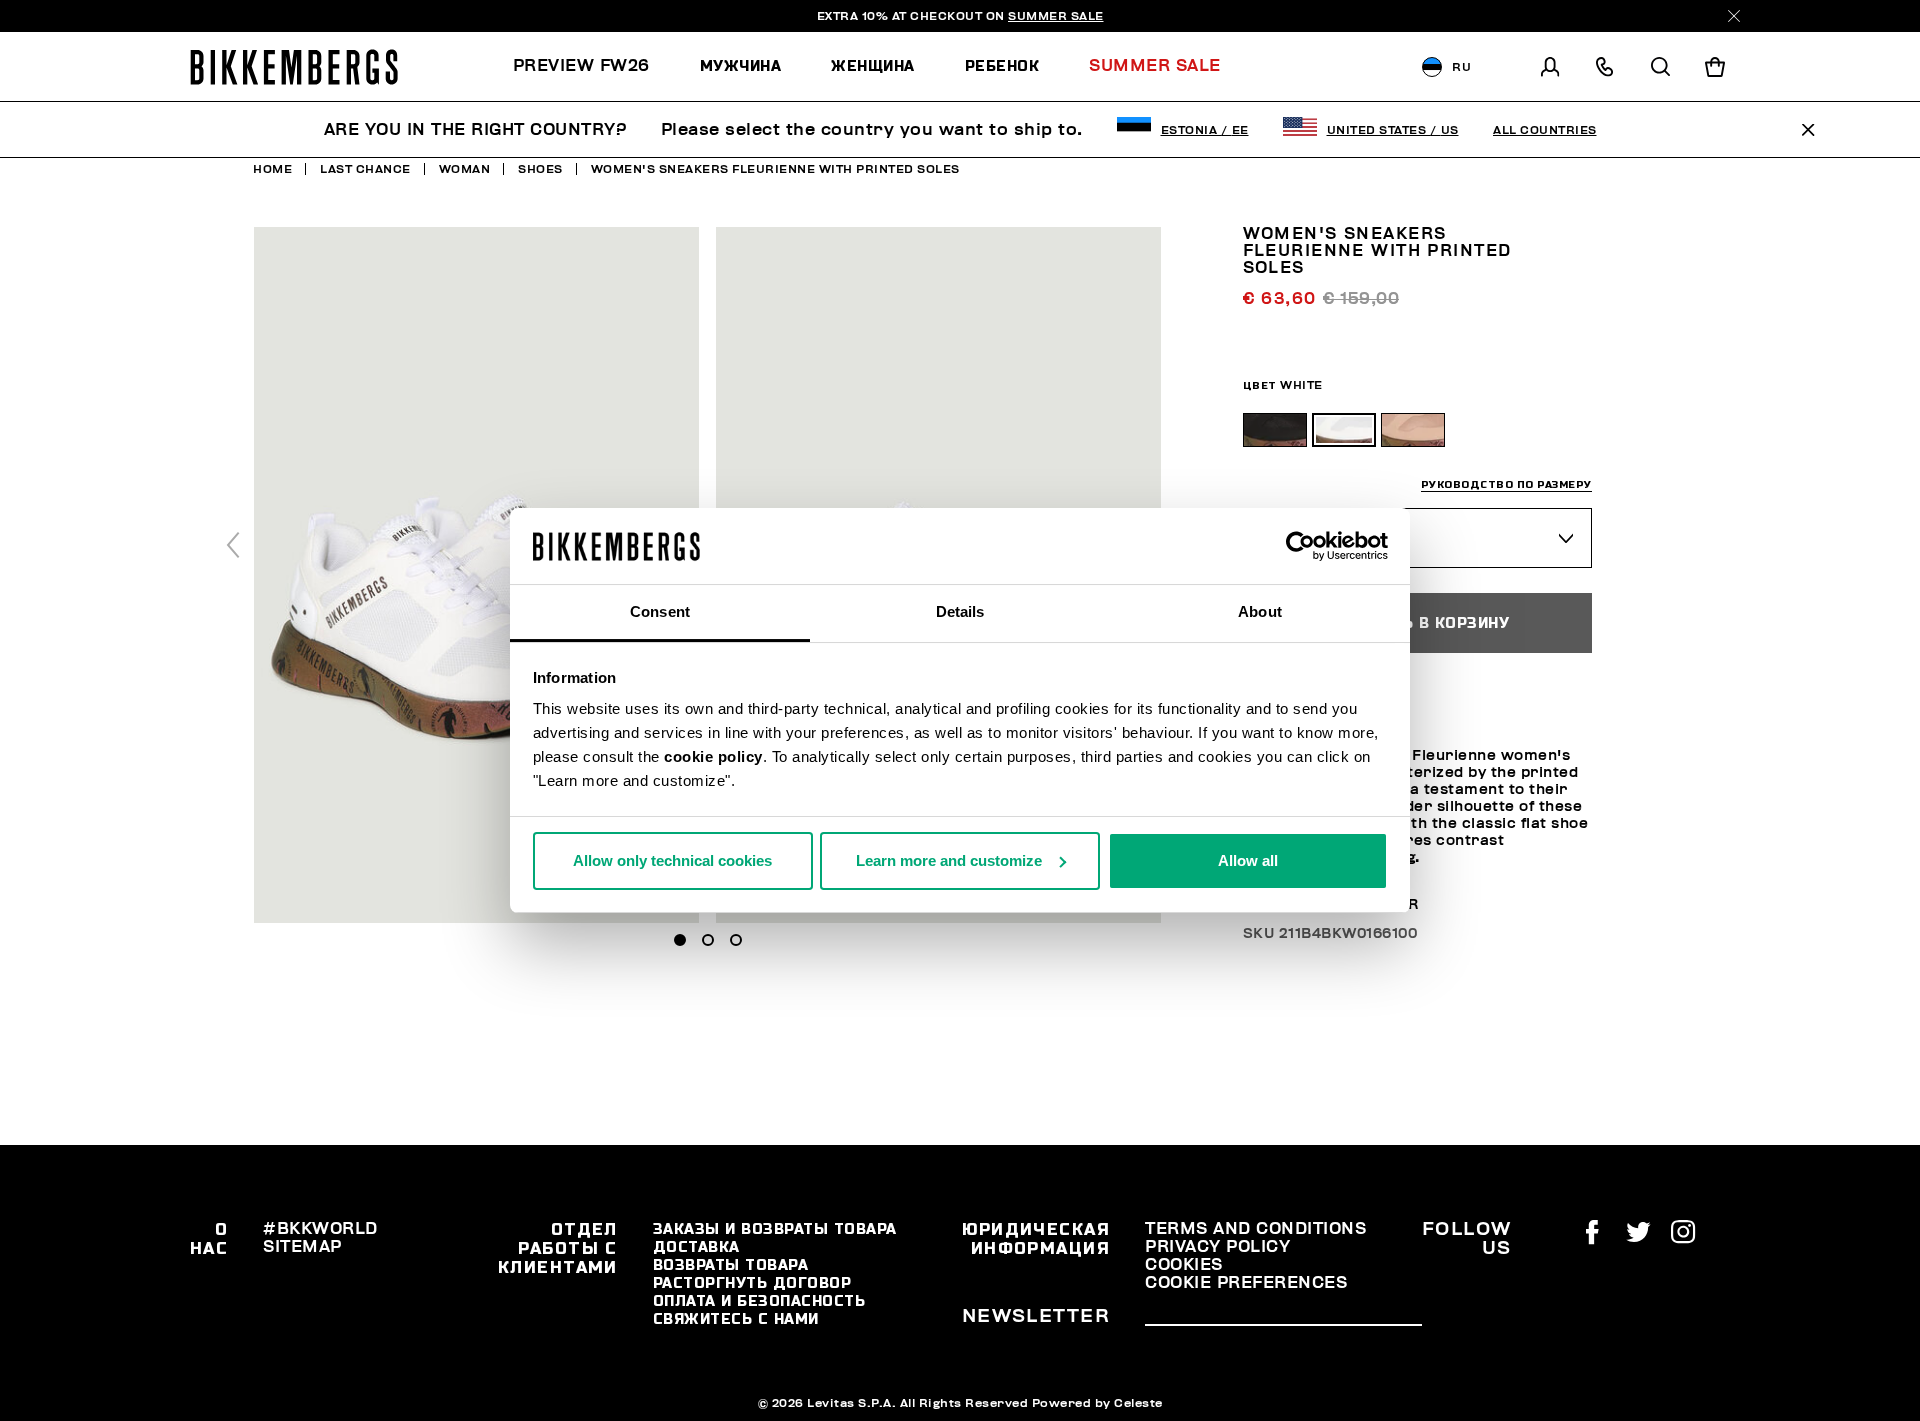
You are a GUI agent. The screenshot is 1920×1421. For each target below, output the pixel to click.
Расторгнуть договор (752, 1283)
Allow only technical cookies (672, 860)
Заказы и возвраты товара (775, 1229)
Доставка (696, 1247)
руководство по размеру (1506, 483)
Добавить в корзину (1417, 622)
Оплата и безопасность (759, 1301)
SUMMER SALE (1056, 16)
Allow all (1248, 860)
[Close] (1734, 16)
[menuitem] (594, 66)
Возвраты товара (731, 1265)
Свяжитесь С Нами (736, 1319)
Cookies (1184, 1265)
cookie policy (713, 756)
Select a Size (1315, 536)
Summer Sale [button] (1155, 66)
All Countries (1545, 130)
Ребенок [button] (1002, 66)
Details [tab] (960, 611)
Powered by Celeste (1097, 1403)
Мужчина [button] (741, 66)
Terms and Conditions (1255, 1229)
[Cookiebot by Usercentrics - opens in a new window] (1300, 546)
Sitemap (302, 1247)
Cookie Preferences (1246, 1283)
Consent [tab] (660, 611)
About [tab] (1260, 611)
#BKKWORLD (320, 1229)
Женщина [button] (873, 66)
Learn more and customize (949, 860)
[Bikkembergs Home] (294, 67)
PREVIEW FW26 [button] (581, 66)
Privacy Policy (1217, 1247)
